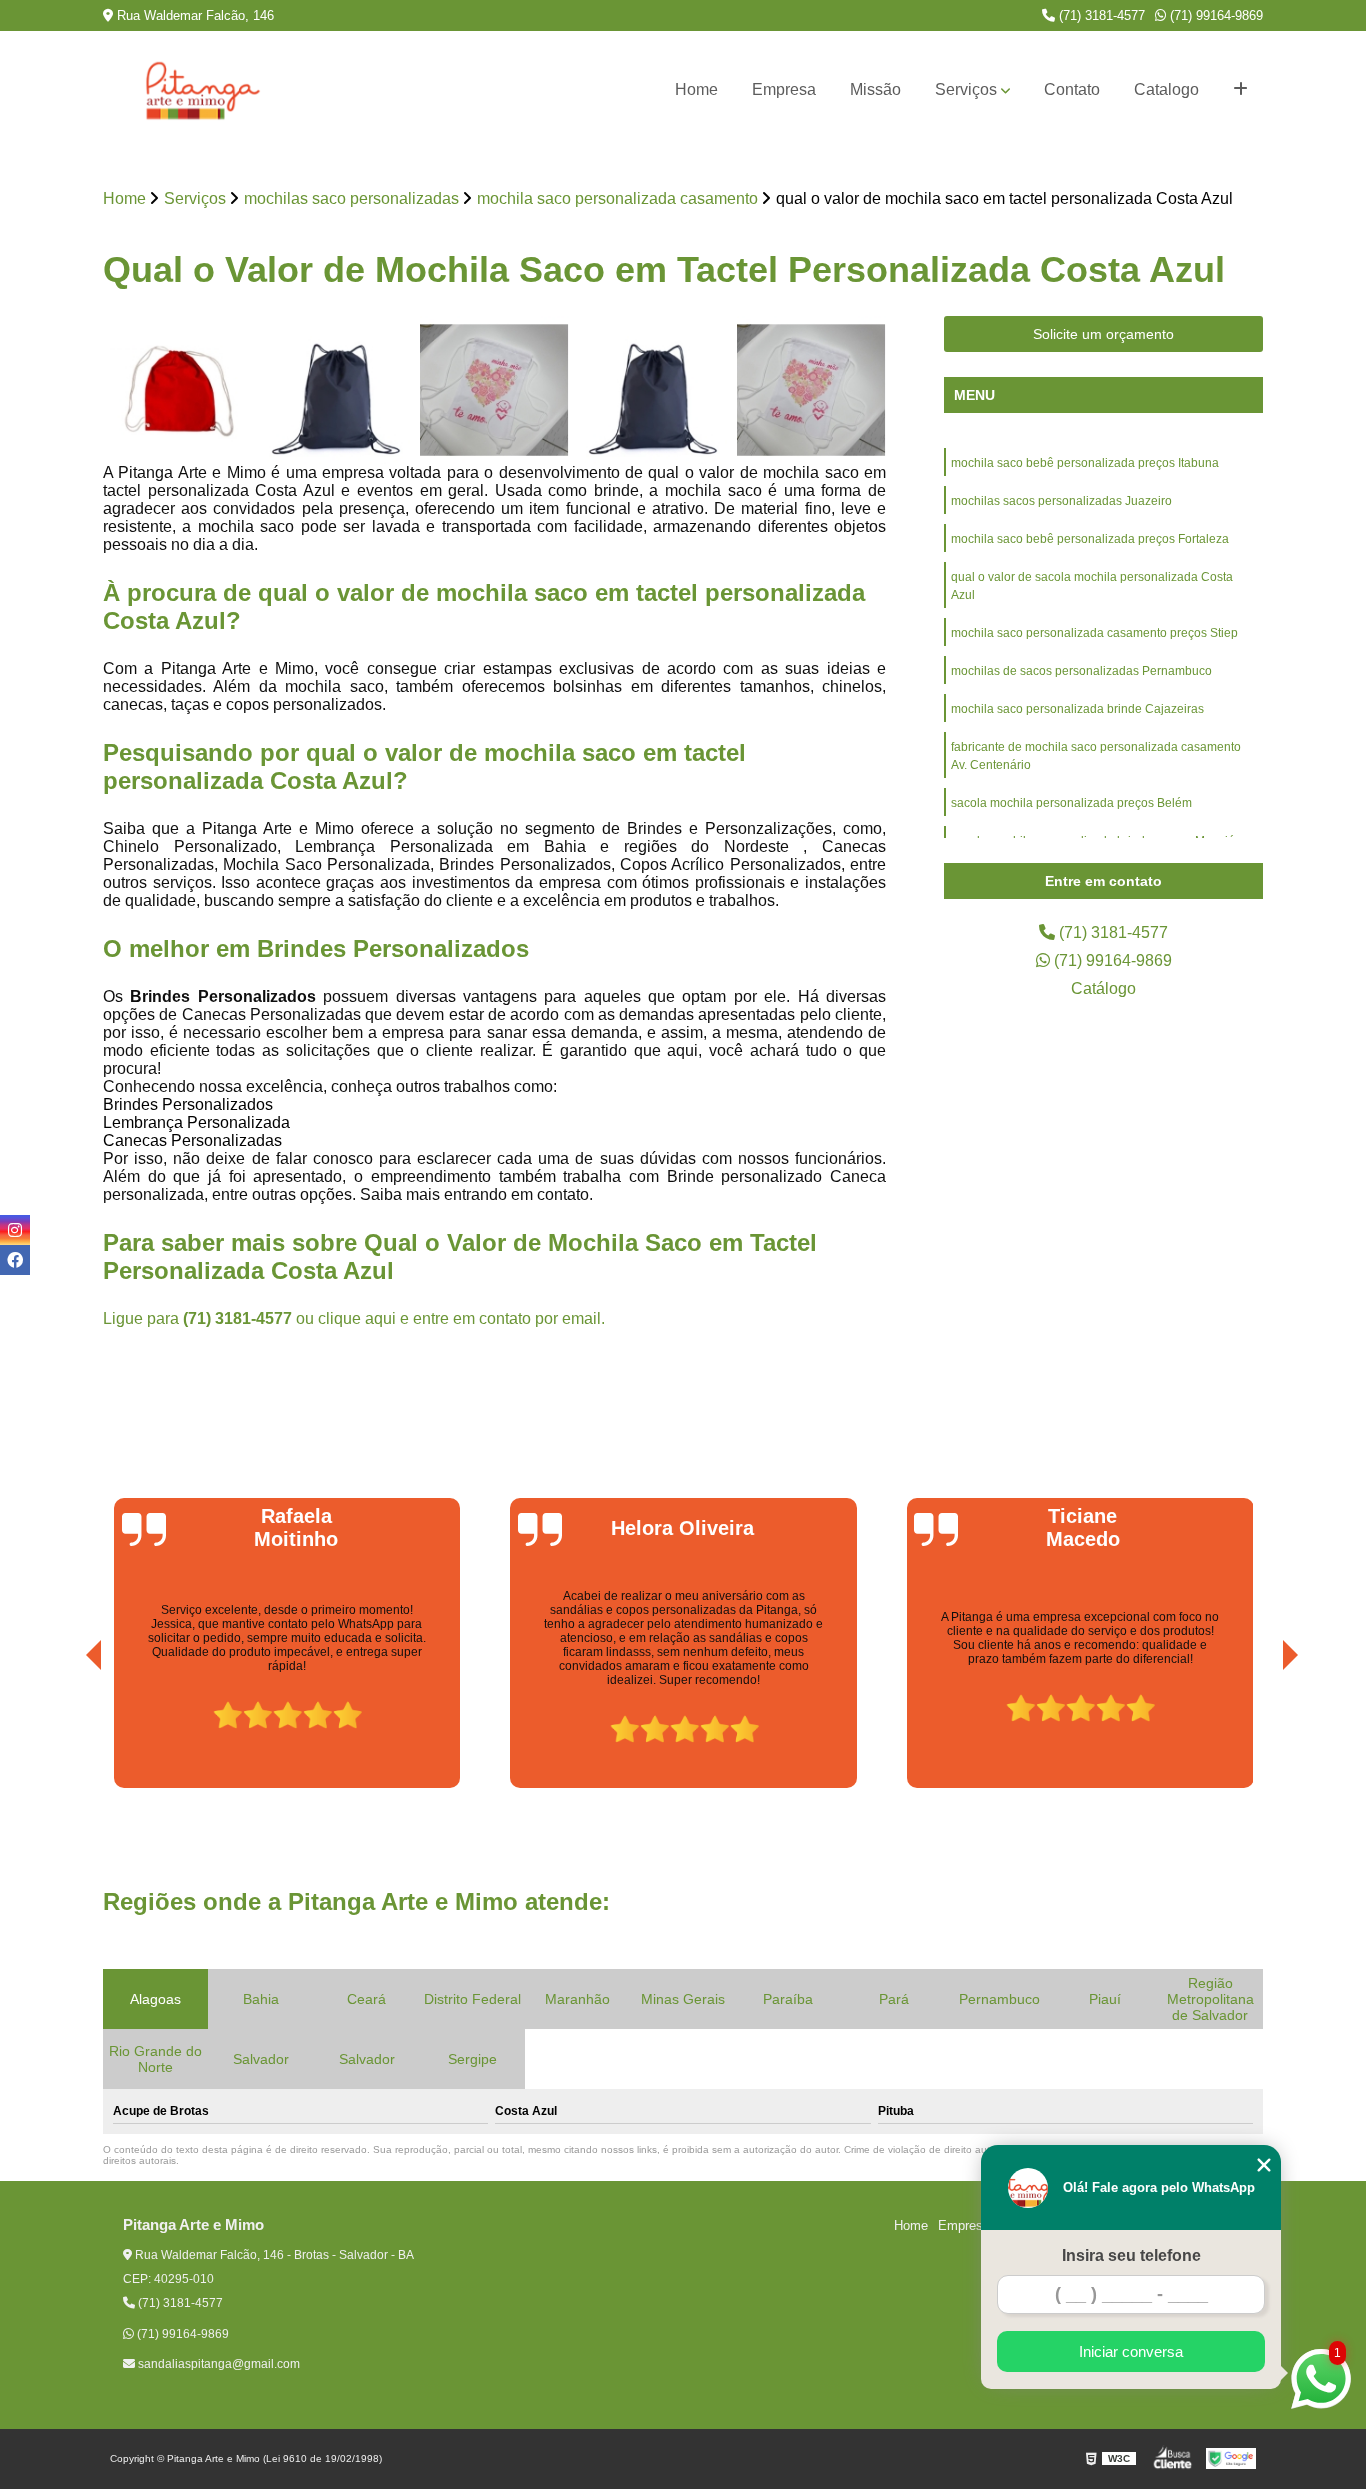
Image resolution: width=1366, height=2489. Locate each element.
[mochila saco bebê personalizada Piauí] (811, 390)
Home (696, 89)
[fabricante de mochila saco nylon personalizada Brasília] (177, 390)
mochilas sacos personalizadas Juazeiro (1061, 501)
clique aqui (357, 1318)
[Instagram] (15, 1230)
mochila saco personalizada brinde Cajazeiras (1077, 709)
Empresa (784, 89)
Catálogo (1103, 988)
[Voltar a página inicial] (203, 90)
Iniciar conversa (1131, 2351)
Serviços (966, 89)
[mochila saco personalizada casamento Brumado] (494, 390)
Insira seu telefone (1131, 2255)
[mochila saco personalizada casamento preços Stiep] (653, 390)
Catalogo (1166, 89)
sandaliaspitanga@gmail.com (217, 2364)
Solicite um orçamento (1103, 334)
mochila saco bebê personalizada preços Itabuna (1085, 463)
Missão (875, 89)
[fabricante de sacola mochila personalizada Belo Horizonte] (336, 390)
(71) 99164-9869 (1214, 15)
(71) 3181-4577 (1100, 15)
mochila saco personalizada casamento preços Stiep (1094, 633)
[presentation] (66, 1732)
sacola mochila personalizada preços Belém (1071, 803)
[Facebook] (15, 1260)
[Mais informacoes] (1240, 90)
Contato (1072, 89)
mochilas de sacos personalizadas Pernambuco (1081, 671)
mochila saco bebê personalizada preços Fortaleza (1090, 539)
